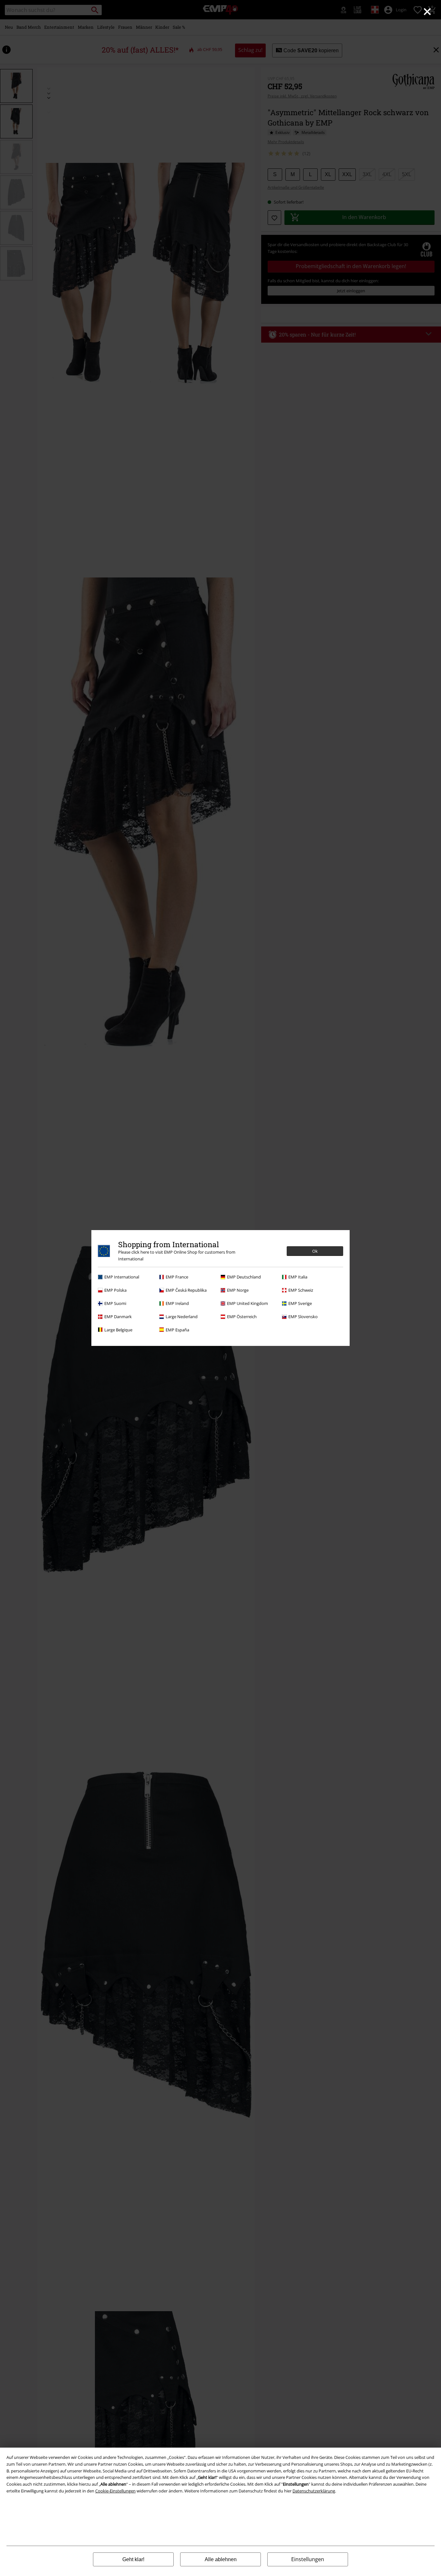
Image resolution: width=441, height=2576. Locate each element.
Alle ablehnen (221, 2559)
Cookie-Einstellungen (115, 2491)
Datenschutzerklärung (314, 2491)
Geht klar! (133, 2559)
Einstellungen (308, 2559)
